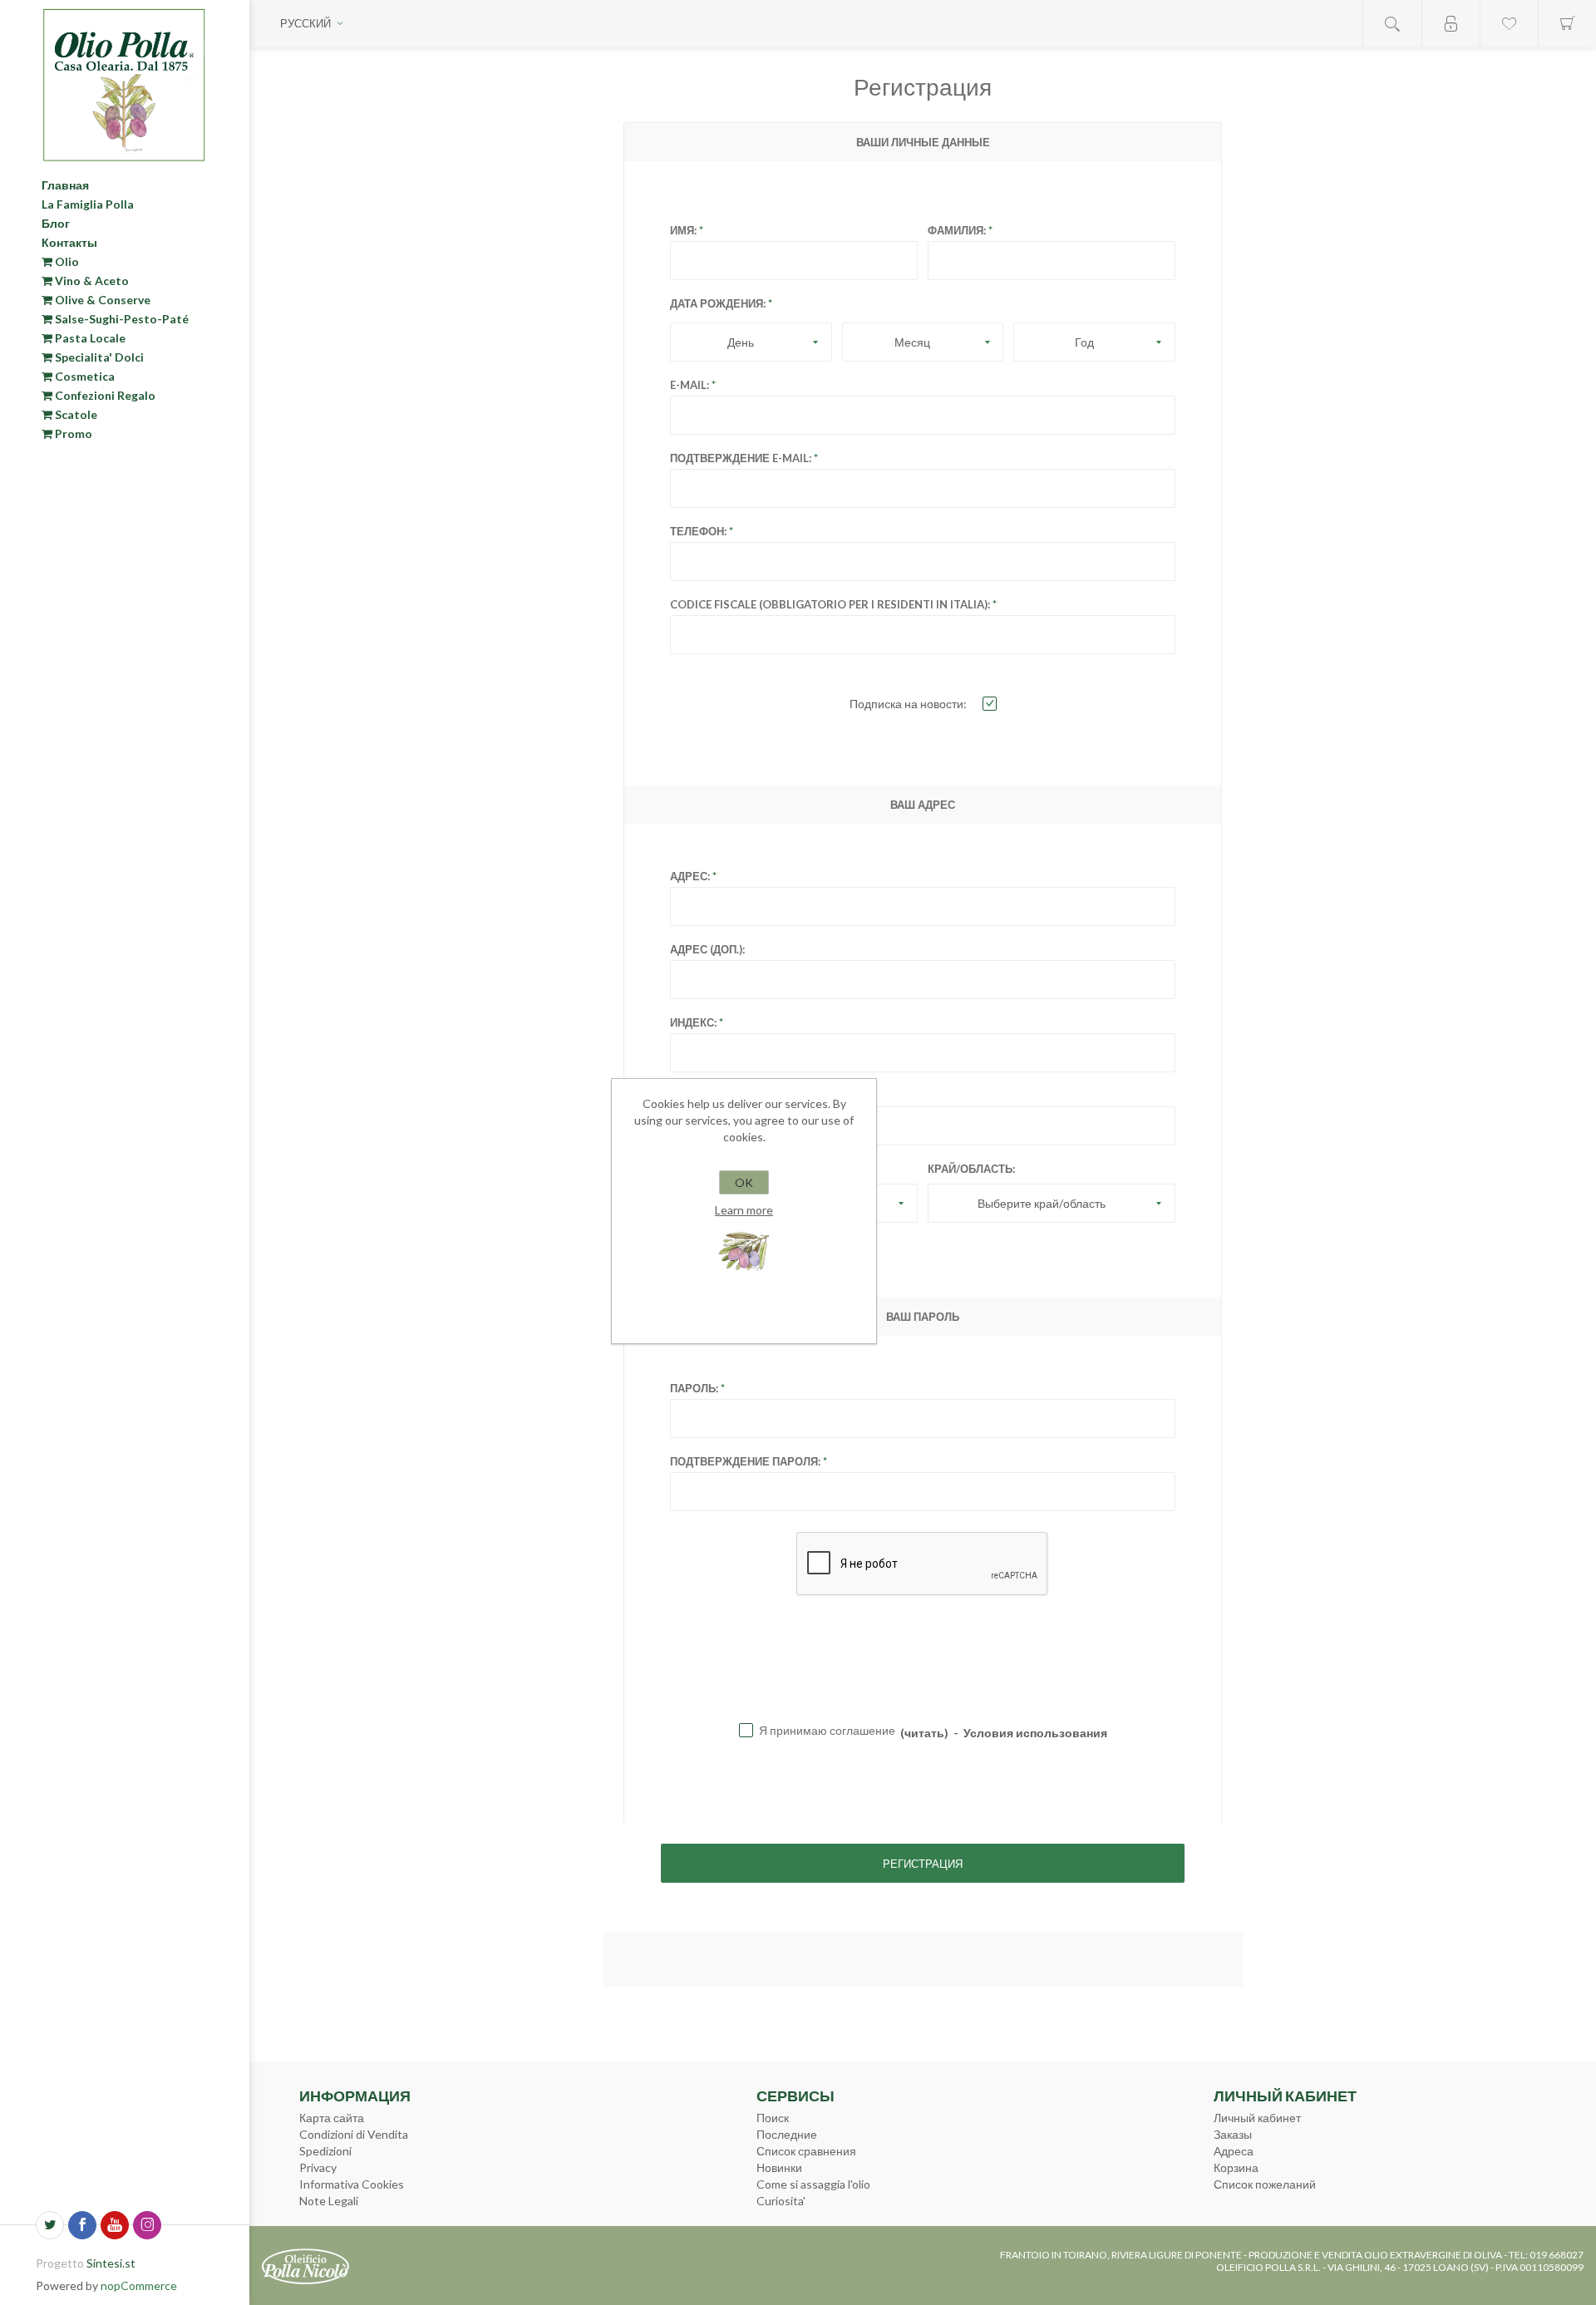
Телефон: (698, 531)
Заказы (1233, 2134)
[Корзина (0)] (1567, 24)
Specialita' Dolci (98, 357)
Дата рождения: (718, 303)
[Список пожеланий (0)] (1509, 24)
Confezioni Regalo (104, 395)
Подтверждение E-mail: (741, 458)
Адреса (1234, 2151)
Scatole (75, 414)
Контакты (69, 242)
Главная (65, 185)
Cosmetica (84, 376)
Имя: (683, 230)
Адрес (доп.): (707, 949)
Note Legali (329, 2201)
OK (744, 1182)
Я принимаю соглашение (830, 1730)
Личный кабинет (1257, 2118)
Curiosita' (781, 2201)
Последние (787, 2134)
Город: (690, 1096)
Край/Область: (971, 1169)
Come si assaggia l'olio (813, 2184)
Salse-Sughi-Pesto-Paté (121, 319)
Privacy (318, 2167)
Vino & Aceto (91, 281)
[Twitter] (50, 2225)
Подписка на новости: (908, 704)
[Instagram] (147, 2225)
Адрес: (690, 876)
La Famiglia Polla (88, 204)
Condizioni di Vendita (354, 2134)
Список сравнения (806, 2151)
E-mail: (690, 385)
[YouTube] (115, 2225)
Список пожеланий (1265, 2184)
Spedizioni (325, 2151)
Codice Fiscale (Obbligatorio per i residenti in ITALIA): (830, 604)
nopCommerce (139, 2285)
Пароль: (694, 1388)
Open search (1392, 24)
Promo (72, 433)
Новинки (779, 2167)
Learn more (744, 1210)
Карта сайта (332, 2118)
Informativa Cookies (352, 2184)
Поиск (773, 2118)
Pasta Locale (89, 338)
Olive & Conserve (101, 300)
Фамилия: (957, 230)
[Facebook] (82, 2225)
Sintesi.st (111, 2263)
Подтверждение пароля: (745, 1461)
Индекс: (693, 1022)
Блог (56, 223)
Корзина (1236, 2167)
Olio (66, 261)
